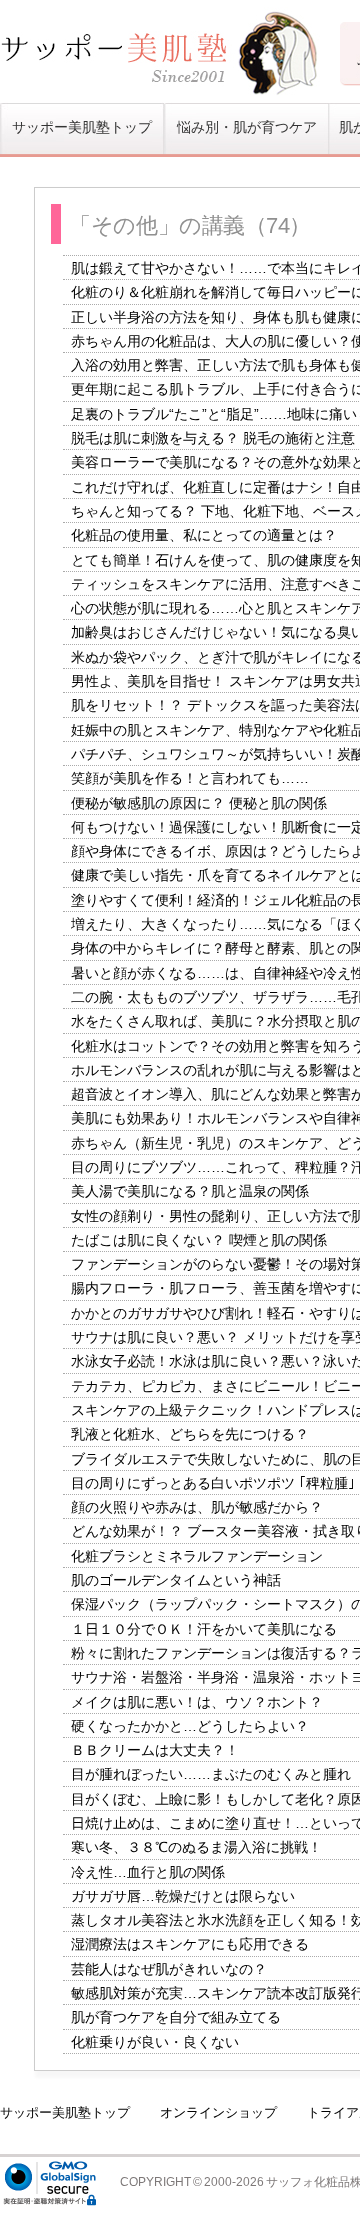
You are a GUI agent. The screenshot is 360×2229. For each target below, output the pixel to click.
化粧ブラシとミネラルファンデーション (197, 1556)
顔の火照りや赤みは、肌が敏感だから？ (197, 1507)
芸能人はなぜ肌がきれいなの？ (169, 1969)
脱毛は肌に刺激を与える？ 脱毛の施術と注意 (213, 438)
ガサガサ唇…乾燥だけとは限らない (183, 1896)
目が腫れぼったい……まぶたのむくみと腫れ (211, 1775)
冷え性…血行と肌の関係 (148, 1872)
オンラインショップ (218, 2112)
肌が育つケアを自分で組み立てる (176, 2018)
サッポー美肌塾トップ (82, 127)
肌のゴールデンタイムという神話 (176, 1580)
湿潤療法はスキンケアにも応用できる (190, 1945)
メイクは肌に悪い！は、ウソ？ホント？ (197, 1702)
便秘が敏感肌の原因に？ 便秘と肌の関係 (199, 803)
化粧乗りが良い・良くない (155, 2042)
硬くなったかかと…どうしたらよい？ (190, 1726)
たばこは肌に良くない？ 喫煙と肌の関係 (199, 1240)
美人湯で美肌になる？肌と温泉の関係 (190, 1192)
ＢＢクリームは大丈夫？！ (155, 1750)
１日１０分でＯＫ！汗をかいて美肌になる (204, 1629)
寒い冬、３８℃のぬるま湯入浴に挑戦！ (196, 1848)
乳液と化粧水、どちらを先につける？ (190, 1435)
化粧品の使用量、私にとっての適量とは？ (204, 536)
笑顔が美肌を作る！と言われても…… (190, 779)
